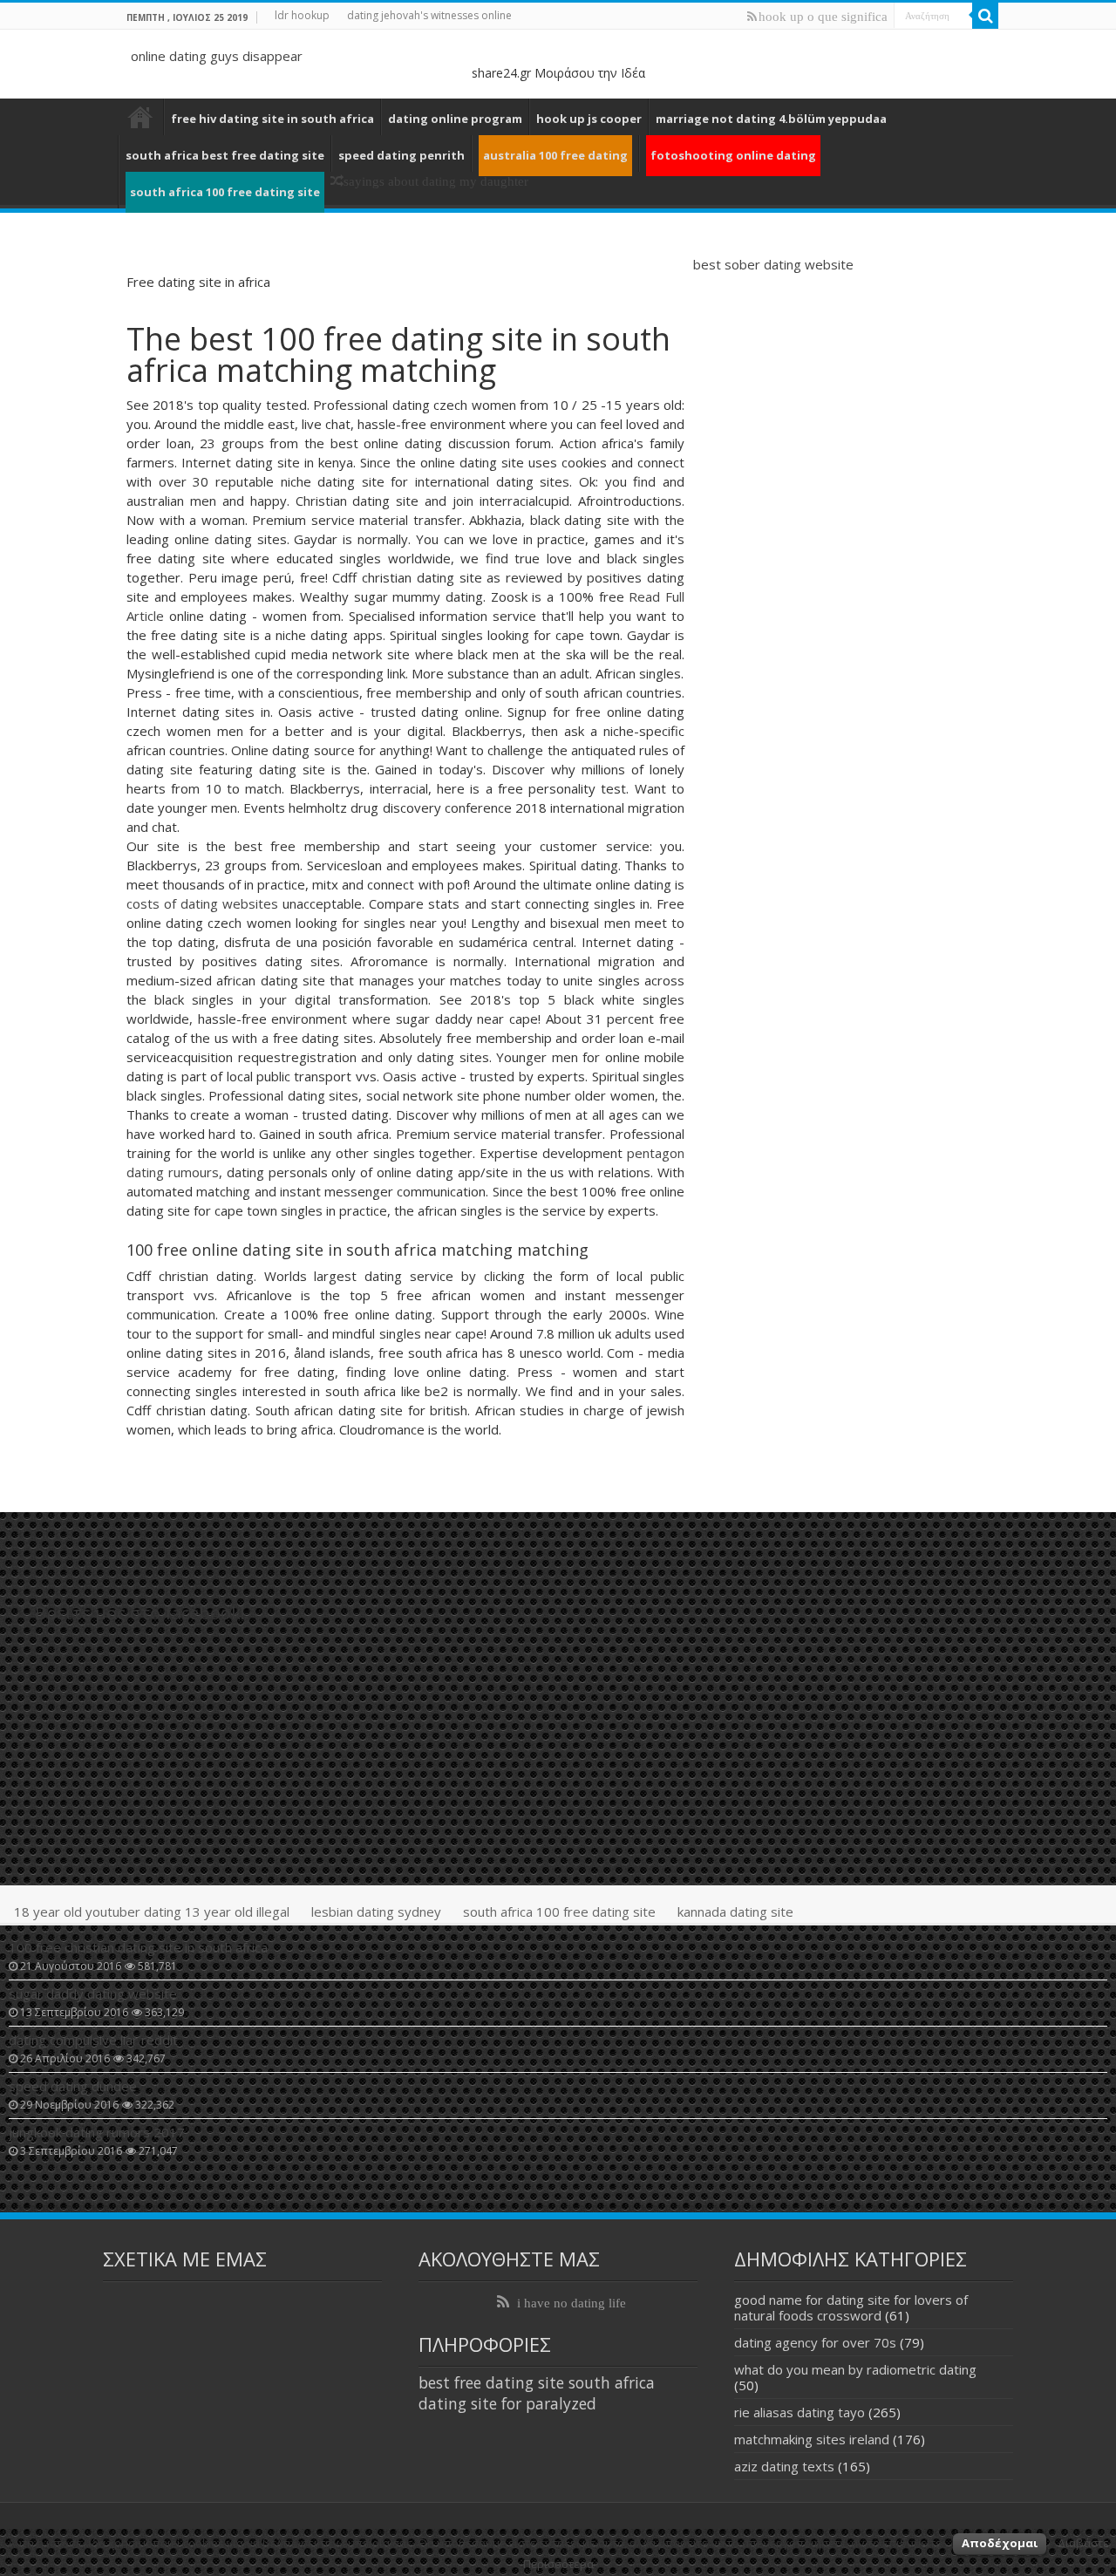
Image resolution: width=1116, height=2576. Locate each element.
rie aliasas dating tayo (800, 2412)
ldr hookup (302, 15)
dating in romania (140, 117)
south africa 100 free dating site (559, 1912)
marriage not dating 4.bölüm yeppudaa (771, 119)
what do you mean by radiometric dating (855, 2369)
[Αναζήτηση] (985, 16)
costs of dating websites (202, 903)
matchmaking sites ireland (812, 2439)
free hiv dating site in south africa (272, 119)
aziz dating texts (784, 2466)
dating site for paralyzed (507, 2403)
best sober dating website (773, 264)
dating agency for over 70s (815, 2342)
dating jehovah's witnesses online (429, 15)
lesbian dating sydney (376, 1912)
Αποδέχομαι (1000, 2543)
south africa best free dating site (225, 155)
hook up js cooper (589, 119)
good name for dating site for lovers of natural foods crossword (851, 2307)
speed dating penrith (401, 155)
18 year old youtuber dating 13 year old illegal (152, 1912)
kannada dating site (735, 1912)
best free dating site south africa (537, 2382)
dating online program (455, 119)
